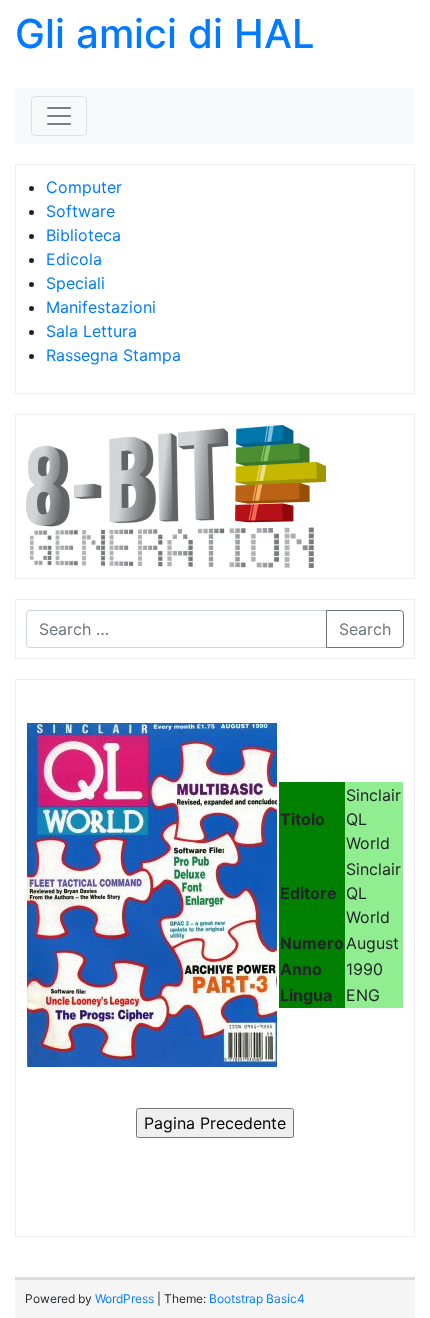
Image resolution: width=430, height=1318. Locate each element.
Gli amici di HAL (165, 33)
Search (365, 629)
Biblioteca (83, 235)
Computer (84, 187)
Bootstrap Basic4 (257, 1298)
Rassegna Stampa (113, 355)
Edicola (74, 259)
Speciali (75, 283)
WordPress (124, 1298)
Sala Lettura (91, 331)
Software (80, 211)
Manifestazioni (101, 307)
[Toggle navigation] (59, 116)
